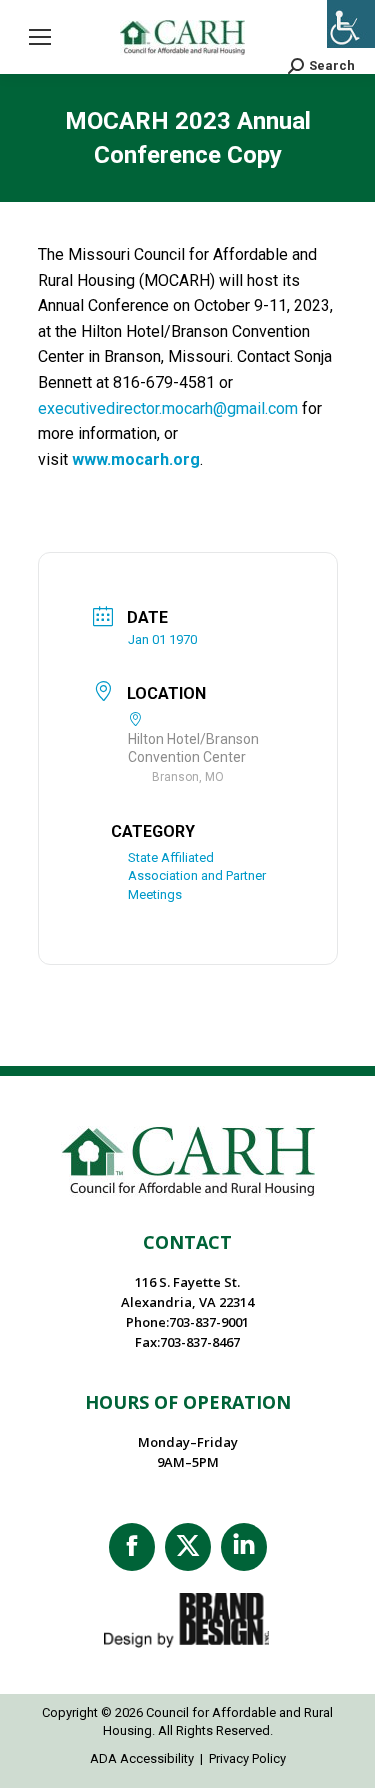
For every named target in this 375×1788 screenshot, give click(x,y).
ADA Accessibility (142, 1758)
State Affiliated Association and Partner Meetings (197, 875)
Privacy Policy (247, 1758)
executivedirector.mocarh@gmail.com (168, 408)
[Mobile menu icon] (40, 37)
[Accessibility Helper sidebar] (351, 24)
